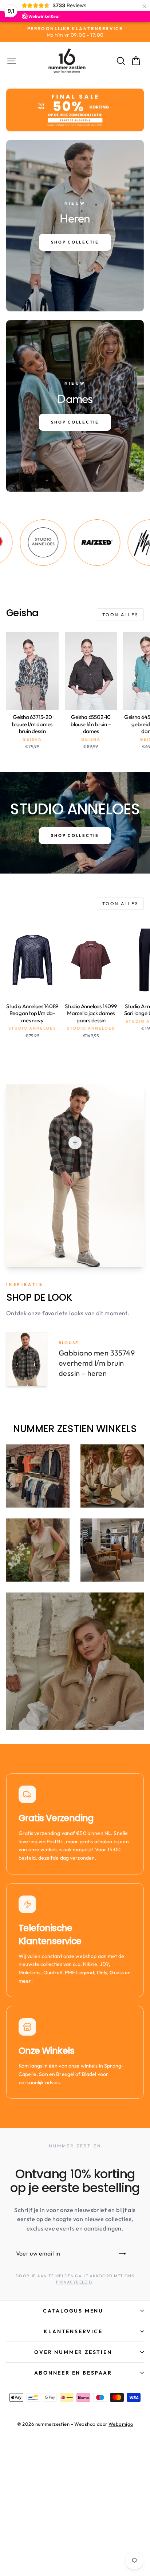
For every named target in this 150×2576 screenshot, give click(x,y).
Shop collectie (75, 835)
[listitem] (68, 543)
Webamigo (121, 2424)
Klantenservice (73, 2331)
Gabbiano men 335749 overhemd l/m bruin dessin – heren (97, 1363)
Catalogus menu (73, 2311)
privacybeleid (74, 2282)
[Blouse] (75, 1143)
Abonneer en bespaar (73, 2373)
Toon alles (120, 615)
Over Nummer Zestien (73, 2352)
